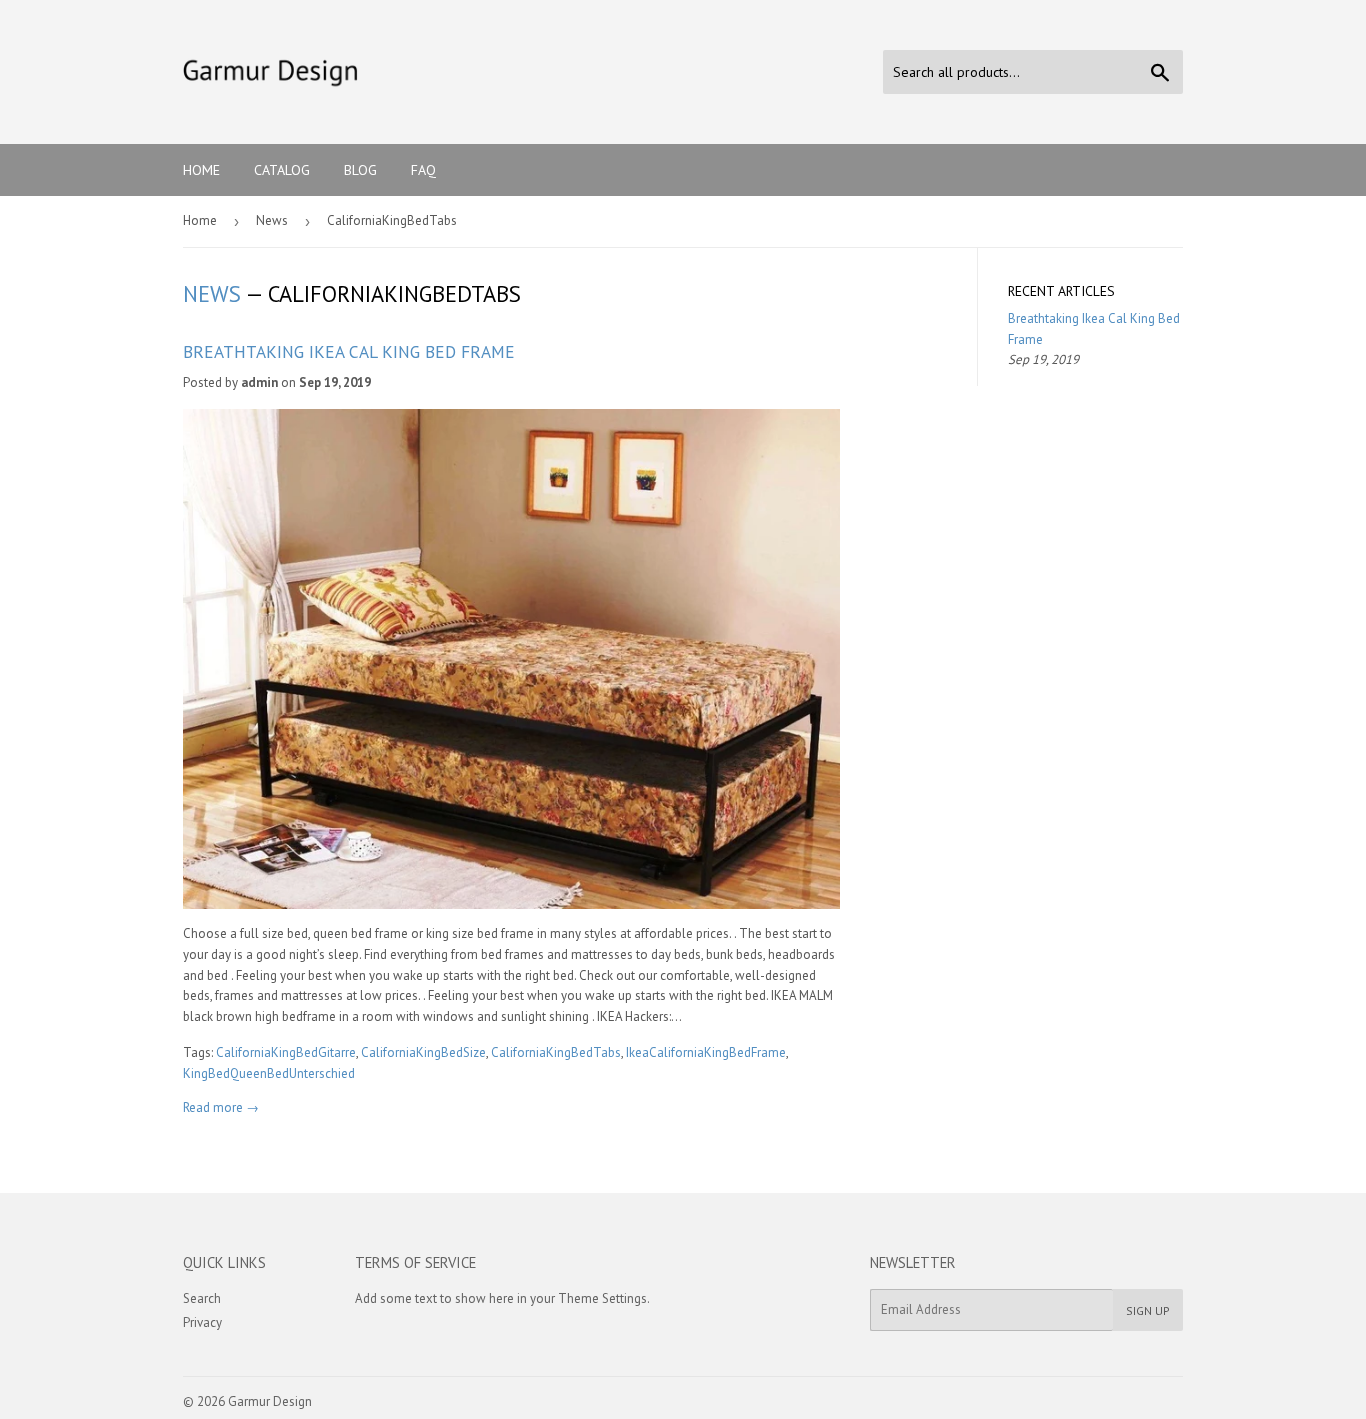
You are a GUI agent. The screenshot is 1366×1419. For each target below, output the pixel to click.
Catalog (282, 170)
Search (202, 1298)
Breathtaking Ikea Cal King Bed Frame (349, 351)
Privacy (202, 1322)
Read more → (221, 1107)
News (272, 220)
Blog (360, 170)
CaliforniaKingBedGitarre (286, 1052)
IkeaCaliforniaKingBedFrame (706, 1052)
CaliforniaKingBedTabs (556, 1052)
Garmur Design (270, 1401)
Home (201, 170)
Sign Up (1148, 1310)
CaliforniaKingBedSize (423, 1052)
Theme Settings (602, 1298)
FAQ (423, 170)
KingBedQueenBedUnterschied (269, 1073)
